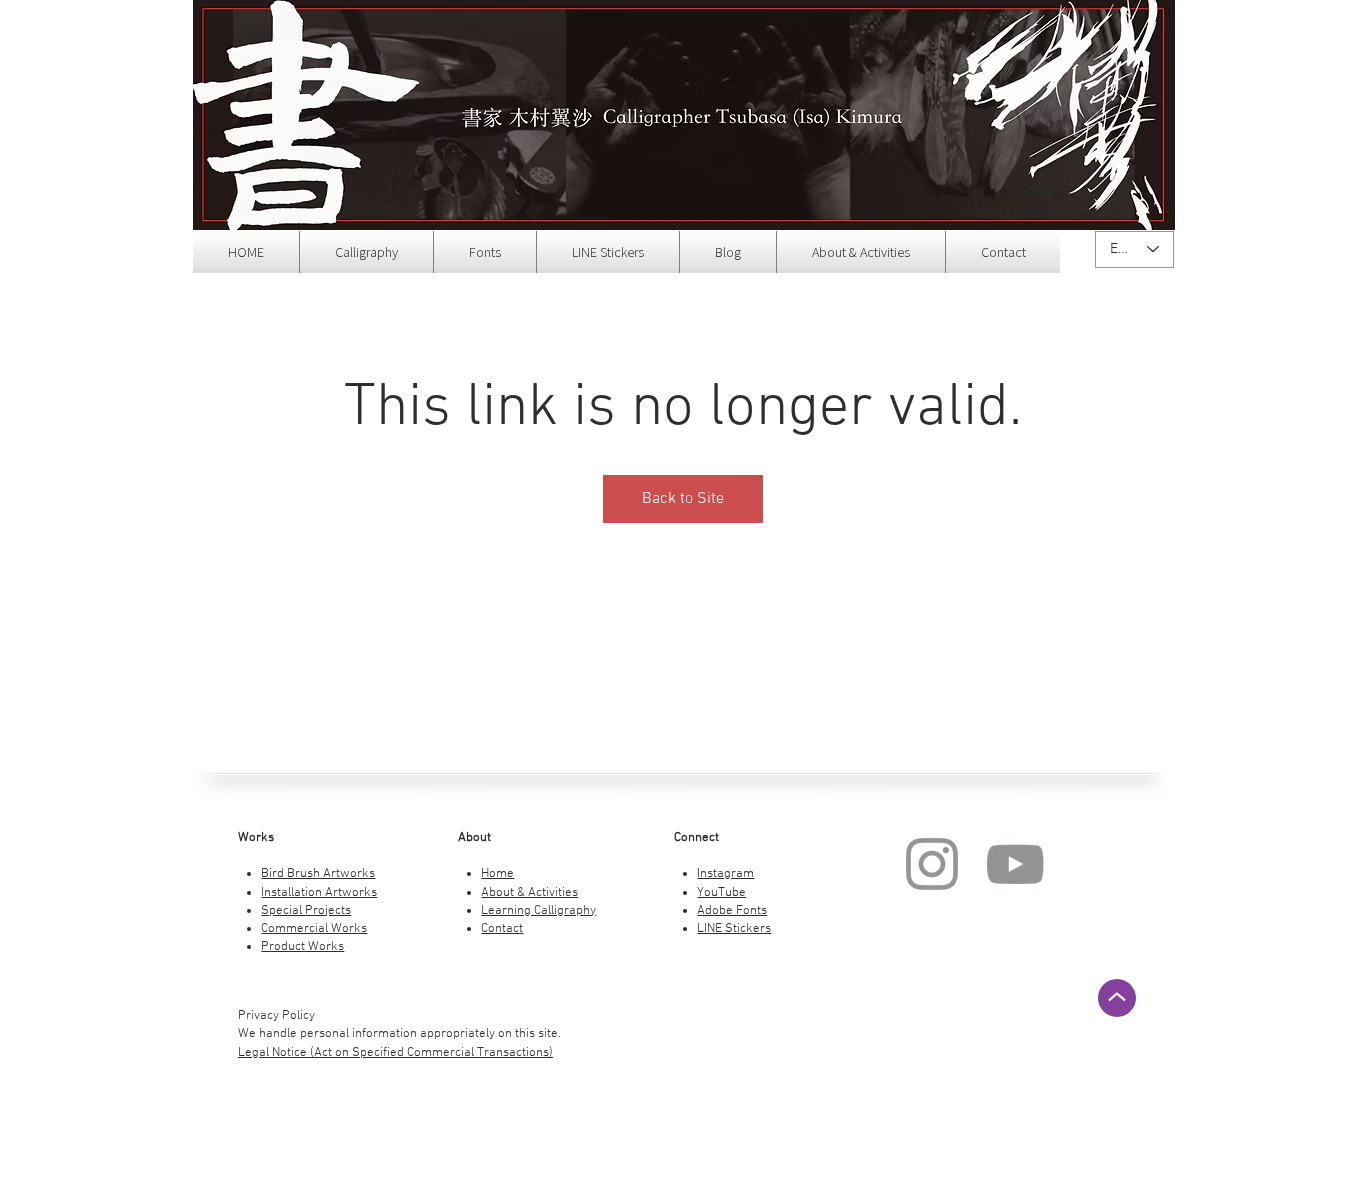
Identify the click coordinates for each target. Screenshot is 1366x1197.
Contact (502, 929)
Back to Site (683, 499)
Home (497, 874)
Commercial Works (314, 929)
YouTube (721, 893)
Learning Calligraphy (538, 911)
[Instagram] (932, 864)
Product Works (302, 947)
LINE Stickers (734, 929)
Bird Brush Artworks (318, 874)
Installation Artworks (319, 893)
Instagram (725, 874)
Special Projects (306, 911)
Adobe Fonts (732, 911)
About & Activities (529, 893)
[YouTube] (1015, 864)
